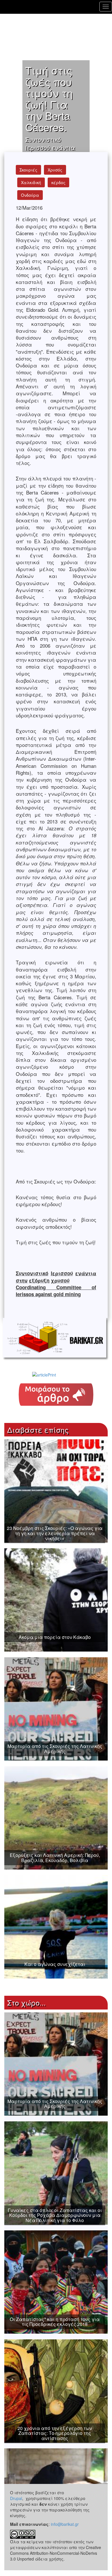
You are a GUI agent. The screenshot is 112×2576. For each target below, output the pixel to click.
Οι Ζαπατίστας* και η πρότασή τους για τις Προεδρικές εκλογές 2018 (55, 2322)
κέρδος (58, 182)
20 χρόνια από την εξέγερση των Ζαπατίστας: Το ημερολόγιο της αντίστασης (55, 2433)
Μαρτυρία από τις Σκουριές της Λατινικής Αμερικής (55, 1749)
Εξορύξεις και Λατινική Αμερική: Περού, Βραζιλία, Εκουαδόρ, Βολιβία (55, 1858)
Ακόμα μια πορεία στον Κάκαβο (55, 1637)
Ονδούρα (30, 195)
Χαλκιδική (31, 182)
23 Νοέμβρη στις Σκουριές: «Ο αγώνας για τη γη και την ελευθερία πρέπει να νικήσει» (55, 1533)
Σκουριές (28, 170)
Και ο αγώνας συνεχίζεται (55, 1964)
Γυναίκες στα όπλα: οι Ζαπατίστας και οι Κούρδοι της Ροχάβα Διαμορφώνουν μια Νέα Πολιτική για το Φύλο (55, 2215)
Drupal (16, 2498)
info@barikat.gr (65, 2524)
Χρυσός (55, 170)
